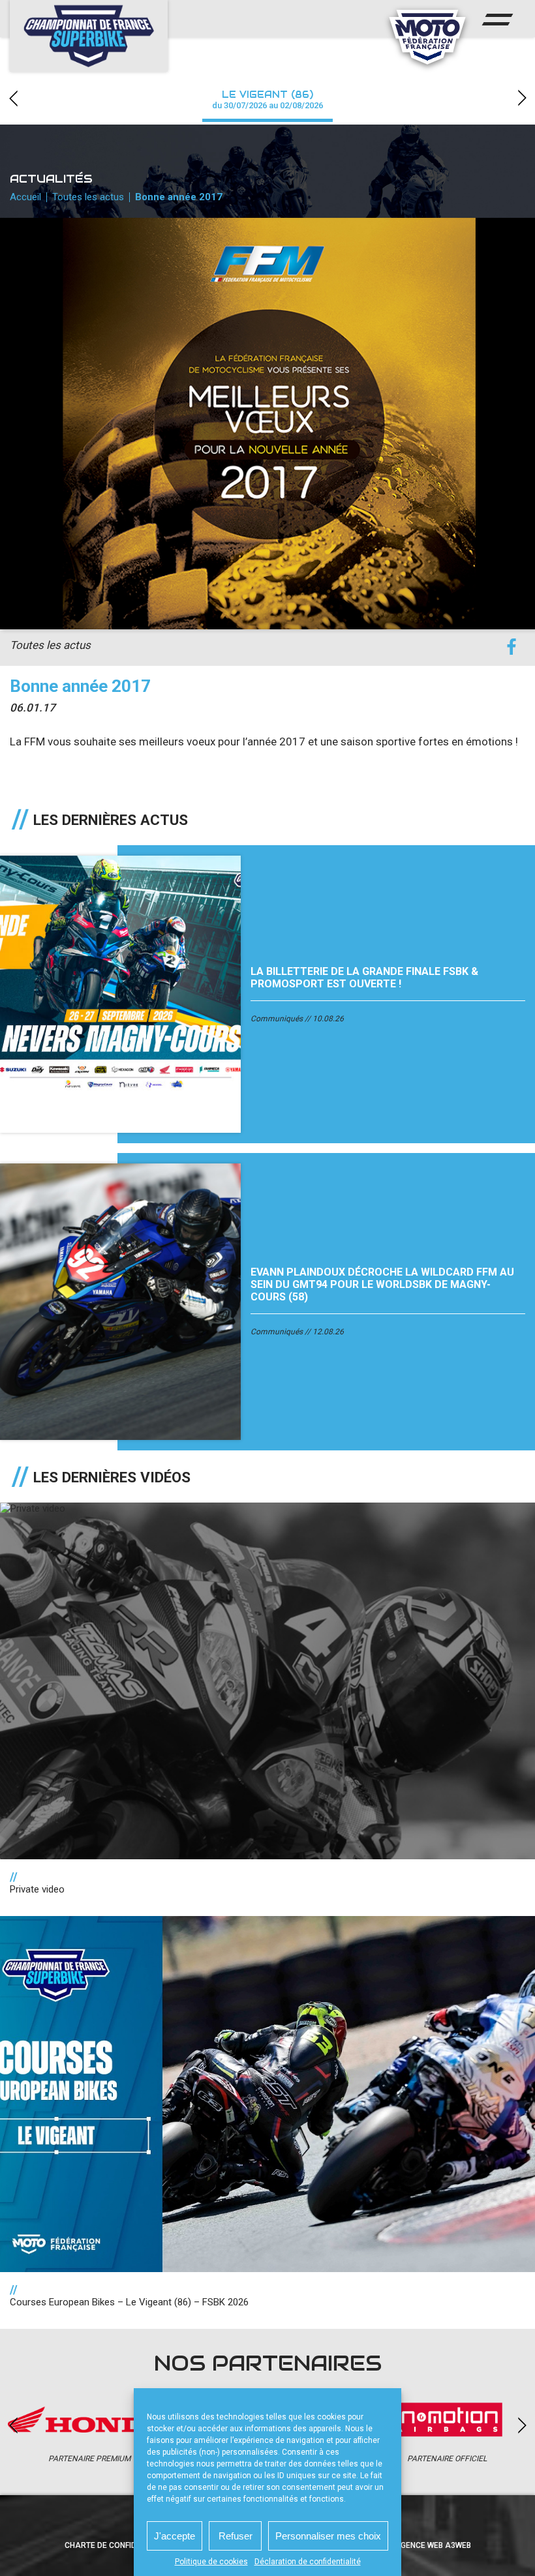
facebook (511, 647)
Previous (13, 98)
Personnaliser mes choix (328, 2536)
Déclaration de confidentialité (308, 2562)
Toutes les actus (88, 197)
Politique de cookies (211, 2562)
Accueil (25, 197)
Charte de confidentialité (119, 2545)
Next (522, 98)
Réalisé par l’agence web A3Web (405, 2545)
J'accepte (175, 2536)
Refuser (236, 2536)
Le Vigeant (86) (267, 99)
